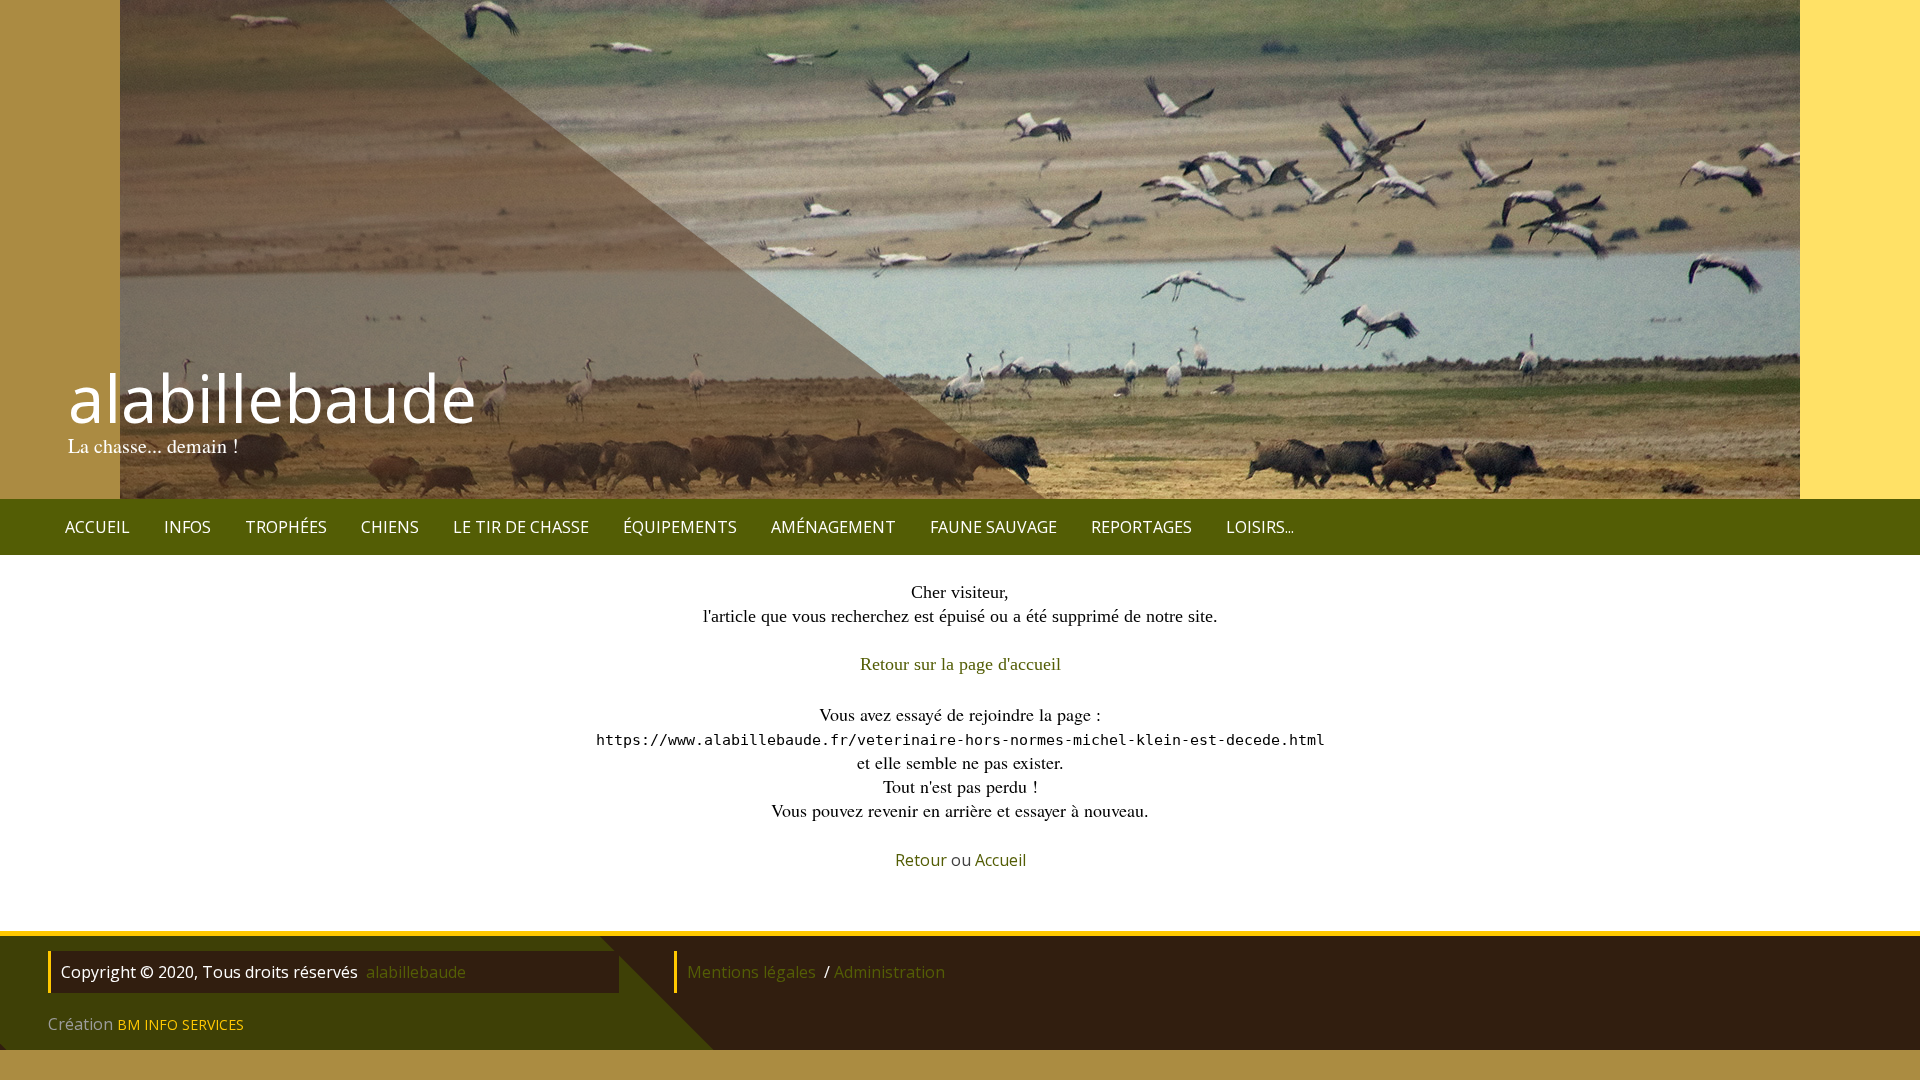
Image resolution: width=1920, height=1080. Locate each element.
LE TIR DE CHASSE (521, 527)
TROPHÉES (286, 527)
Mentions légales (751, 972)
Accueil (1000, 860)
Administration (889, 972)
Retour (921, 860)
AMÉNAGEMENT (833, 527)
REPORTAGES (1141, 527)
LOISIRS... (1260, 527)
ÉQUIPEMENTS (680, 527)
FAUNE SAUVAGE (993, 527)
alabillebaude (272, 398)
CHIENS (390, 527)
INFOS (187, 527)
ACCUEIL (97, 527)
